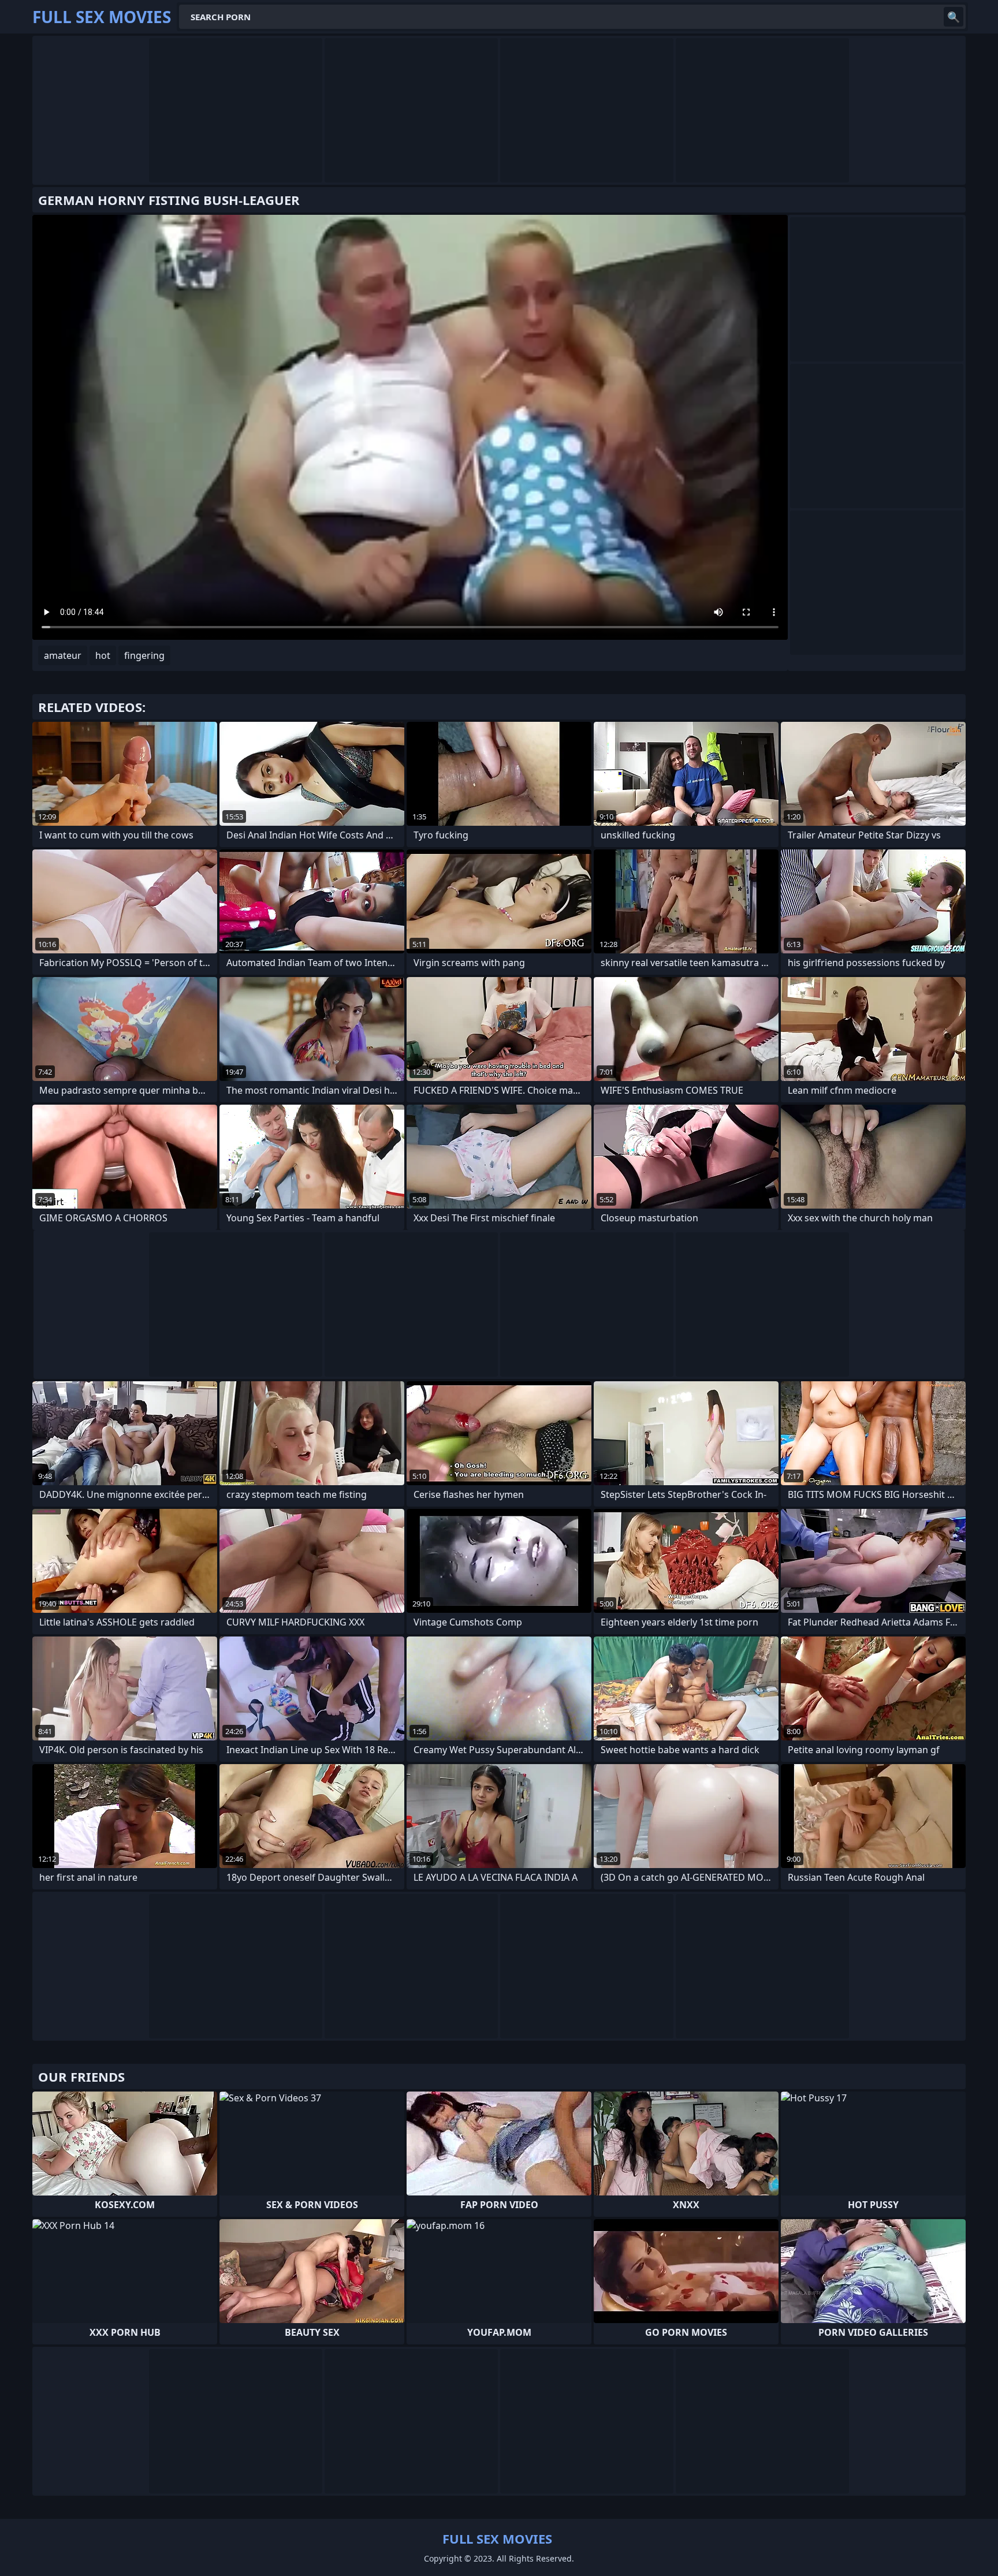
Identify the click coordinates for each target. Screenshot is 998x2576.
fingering (144, 655)
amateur (63, 655)
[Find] (954, 17)
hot (103, 655)
